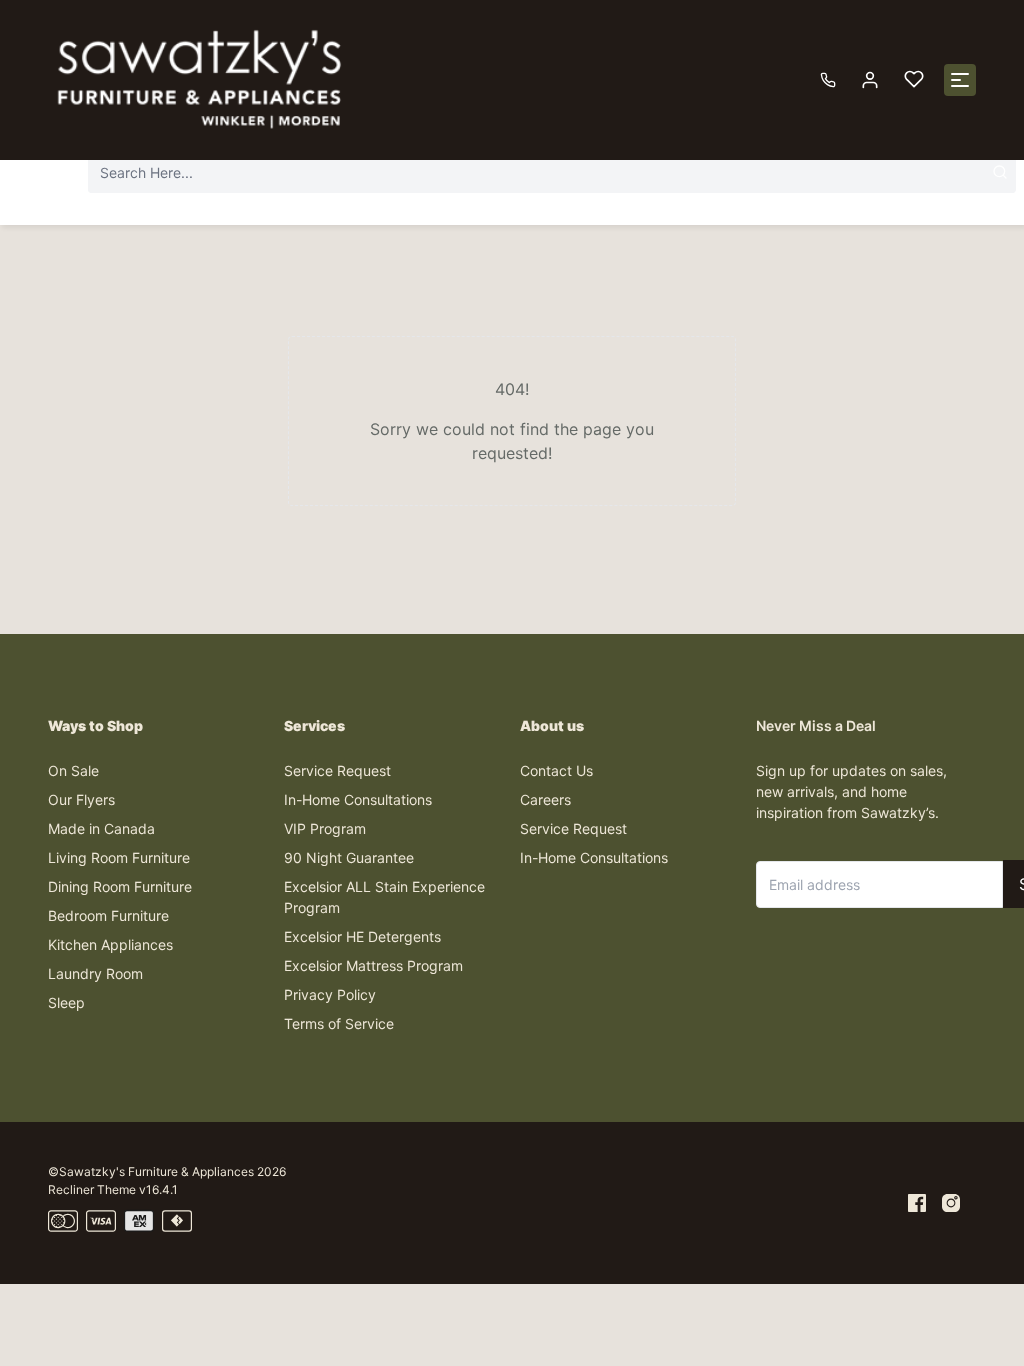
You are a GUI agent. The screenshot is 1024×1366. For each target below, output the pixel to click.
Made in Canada (101, 828)
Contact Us (556, 770)
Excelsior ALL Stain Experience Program (384, 897)
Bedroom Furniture (108, 915)
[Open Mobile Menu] (960, 80)
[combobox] (552, 172)
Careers (545, 799)
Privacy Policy (330, 994)
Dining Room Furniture (120, 886)
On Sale (73, 770)
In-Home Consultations (358, 799)
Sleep (66, 1002)
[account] (870, 80)
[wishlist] (914, 80)
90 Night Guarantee (349, 857)
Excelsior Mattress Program (373, 965)
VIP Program (325, 828)
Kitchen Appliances (110, 944)
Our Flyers (81, 799)
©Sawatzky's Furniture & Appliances (151, 1171)
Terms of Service (339, 1023)
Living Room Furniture (119, 857)
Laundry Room (95, 973)
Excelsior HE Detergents (362, 936)
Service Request (337, 770)
